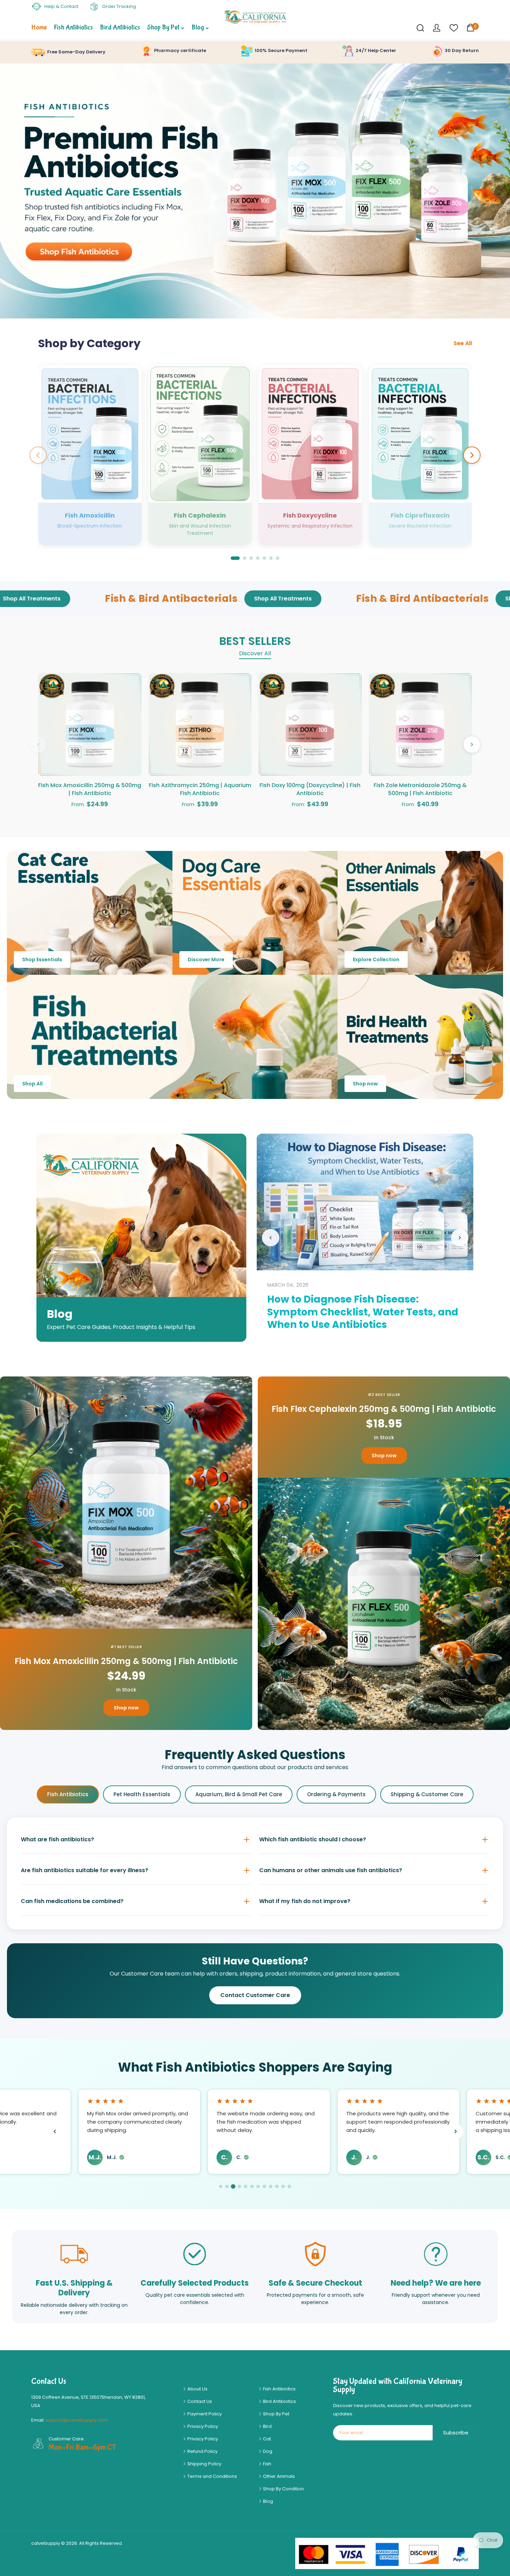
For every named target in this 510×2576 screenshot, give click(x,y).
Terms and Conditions (212, 2476)
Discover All (255, 653)
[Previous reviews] (55, 2131)
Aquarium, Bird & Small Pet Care (239, 1794)
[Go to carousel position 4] (258, 558)
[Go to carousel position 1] (235, 558)
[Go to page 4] (240, 2186)
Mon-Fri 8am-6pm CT (82, 2447)
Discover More (206, 959)
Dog (267, 2451)
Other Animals (278, 2476)
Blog (267, 2501)
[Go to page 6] (252, 2186)
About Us (197, 2389)
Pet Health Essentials (142, 1794)
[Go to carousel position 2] (245, 558)
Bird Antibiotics (279, 2401)
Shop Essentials (42, 959)
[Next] (472, 455)
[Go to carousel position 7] (278, 558)
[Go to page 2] (227, 2186)
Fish (267, 2464)
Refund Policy (202, 2451)
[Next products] (472, 744)
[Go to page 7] (258, 2186)
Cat (266, 2439)
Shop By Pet (276, 2414)
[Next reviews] (455, 2131)
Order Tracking (118, 6)
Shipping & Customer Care (427, 1794)
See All (463, 343)
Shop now (365, 1084)
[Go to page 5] (246, 2186)
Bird (267, 2426)
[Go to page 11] (283, 2186)
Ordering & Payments (336, 1794)
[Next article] (460, 1238)
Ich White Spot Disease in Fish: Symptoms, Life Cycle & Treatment (296, 1318)
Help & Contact (61, 6)
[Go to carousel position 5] (264, 558)
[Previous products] (38, 744)
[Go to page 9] (271, 2186)
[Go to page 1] (221, 2186)
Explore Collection (376, 959)
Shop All (32, 1084)
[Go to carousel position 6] (271, 558)
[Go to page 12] (289, 2186)
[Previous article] (271, 1238)
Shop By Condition (283, 2489)
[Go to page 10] (277, 2186)
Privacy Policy (202, 2426)
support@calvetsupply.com (77, 2420)
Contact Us (199, 2401)
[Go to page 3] (233, 2186)
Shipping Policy (204, 2464)
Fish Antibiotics (68, 1794)
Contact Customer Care (255, 1995)
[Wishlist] (453, 28)
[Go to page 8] (264, 2186)
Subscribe (456, 2433)
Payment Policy (204, 2414)
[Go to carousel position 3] (251, 558)
